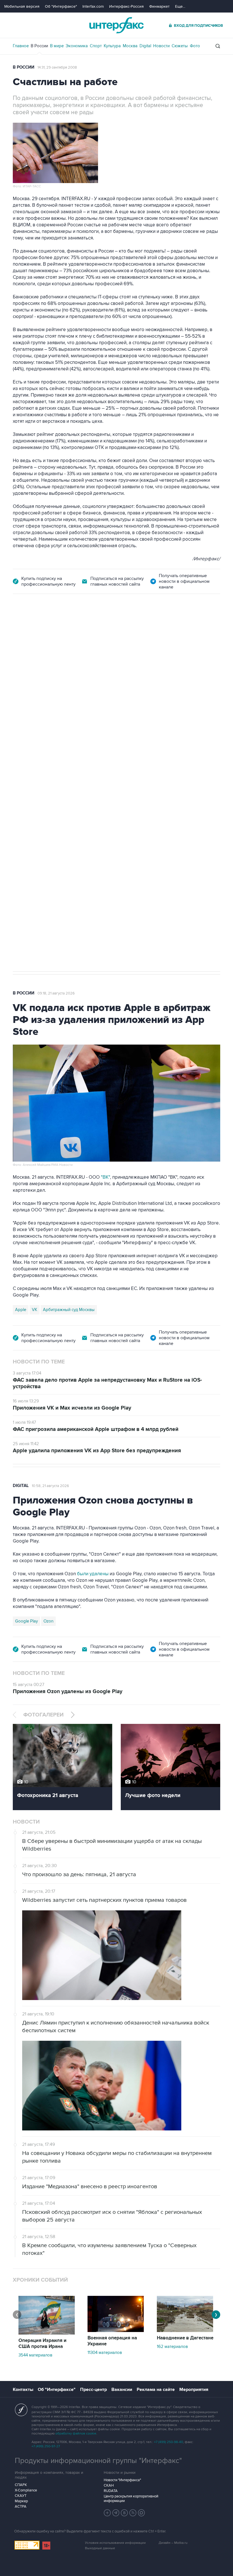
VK (35, 1310)
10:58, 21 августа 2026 (50, 1486)
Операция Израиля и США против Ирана (42, 2344)
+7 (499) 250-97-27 (46, 2446)
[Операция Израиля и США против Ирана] (47, 2333)
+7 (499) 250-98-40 (168, 2442)
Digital (145, 46)
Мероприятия (194, 2390)
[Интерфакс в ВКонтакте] (124, 2513)
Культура (112, 46)
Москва (130, 46)
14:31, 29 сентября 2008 (57, 67)
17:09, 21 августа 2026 (56, 626)
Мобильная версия (22, 6)
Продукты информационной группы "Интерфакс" (98, 2461)
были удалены (93, 1574)
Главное (21, 46)
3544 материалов (35, 2355)
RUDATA (111, 2491)
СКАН (109, 2485)
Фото (195, 46)
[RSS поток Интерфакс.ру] (133, 2513)
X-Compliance (26, 2490)
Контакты (23, 2390)
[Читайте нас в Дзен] (107, 2513)
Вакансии (122, 2390)
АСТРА (21, 2507)
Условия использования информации (115, 2543)
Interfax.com (93, 6)
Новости (161, 46)
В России (39, 46)
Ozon (48, 1621)
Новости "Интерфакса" (122, 2480)
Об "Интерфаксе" (61, 6)
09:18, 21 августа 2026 (56, 993)
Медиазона (26, 774)
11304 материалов (105, 2353)
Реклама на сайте (156, 2390)
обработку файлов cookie (76, 2434)
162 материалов (172, 2347)
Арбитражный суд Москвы (69, 1310)
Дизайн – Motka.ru (173, 2543)
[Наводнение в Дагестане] (185, 2331)
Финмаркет (159, 6)
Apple (21, 1310)
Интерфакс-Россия (126, 6)
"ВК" (105, 1177)
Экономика (77, 46)
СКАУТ (21, 2496)
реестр (209, 668)
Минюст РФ (54, 774)
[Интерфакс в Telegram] (116, 2513)
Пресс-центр (93, 2390)
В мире (57, 46)
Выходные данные (100, 2548)
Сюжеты (180, 46)
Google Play (26, 1621)
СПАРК (21, 2485)
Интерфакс (116, 25)
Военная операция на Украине (112, 2341)
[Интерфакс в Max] (142, 2513)
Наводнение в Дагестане (185, 2338)
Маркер (21, 2501)
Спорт (96, 46)
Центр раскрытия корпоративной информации (131, 2499)
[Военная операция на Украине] (116, 2331)
